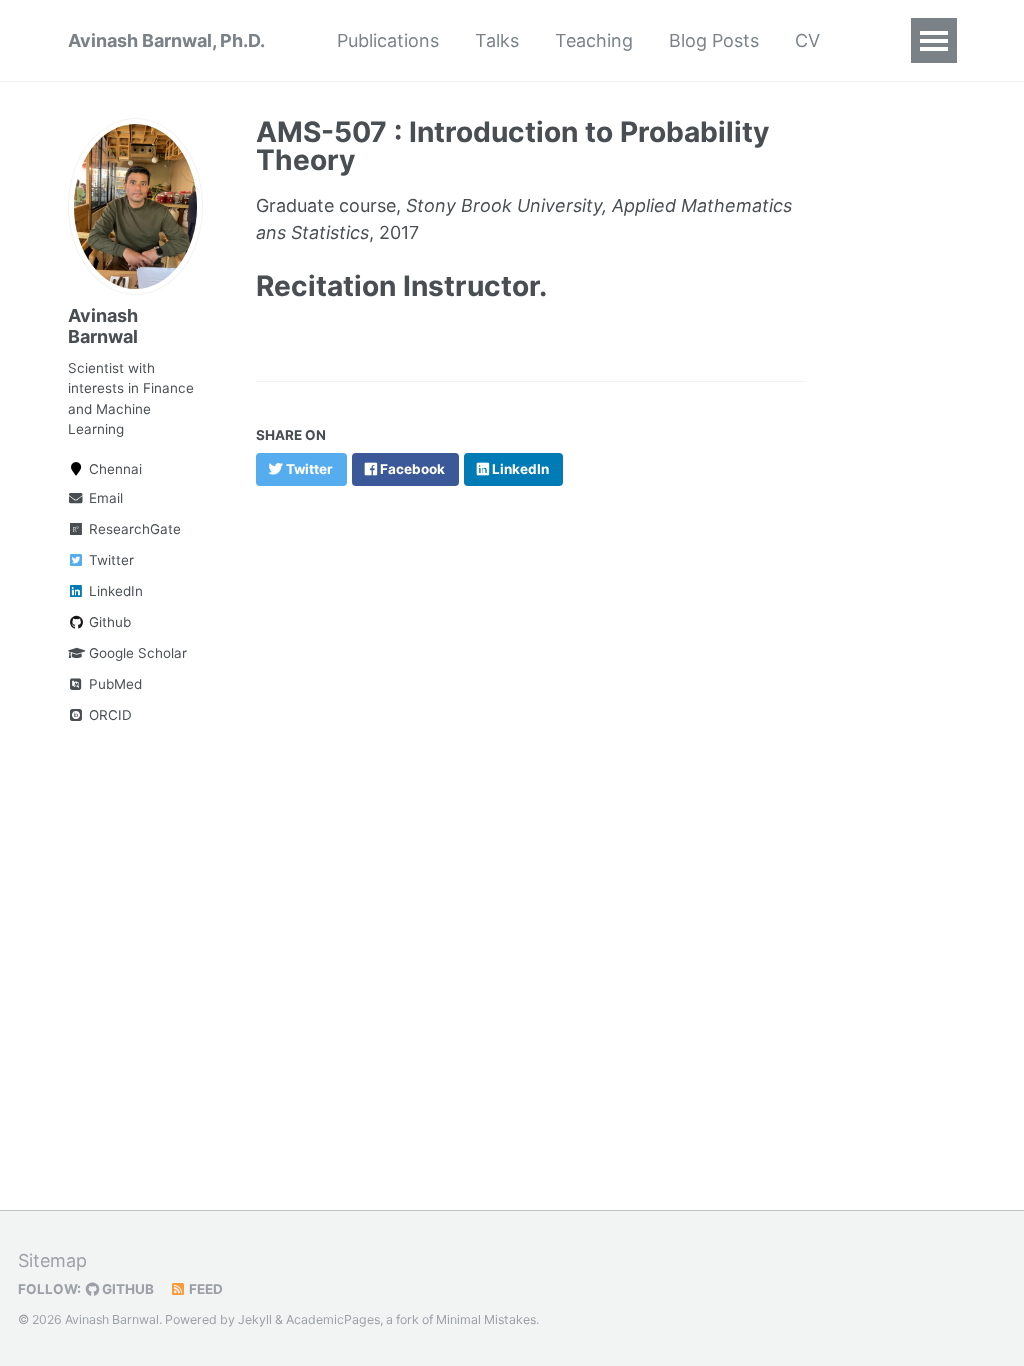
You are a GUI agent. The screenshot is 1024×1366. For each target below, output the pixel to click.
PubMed (113, 684)
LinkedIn (114, 591)
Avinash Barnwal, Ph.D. (166, 40)
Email (104, 498)
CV (807, 40)
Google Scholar (136, 653)
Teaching (594, 40)
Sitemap (52, 1260)
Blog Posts (714, 40)
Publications (388, 40)
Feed (204, 1289)
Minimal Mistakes (486, 1319)
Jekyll (255, 1319)
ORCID (108, 715)
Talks (497, 40)
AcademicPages (333, 1319)
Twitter (109, 560)
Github (108, 622)
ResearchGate (133, 529)
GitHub (126, 1289)
